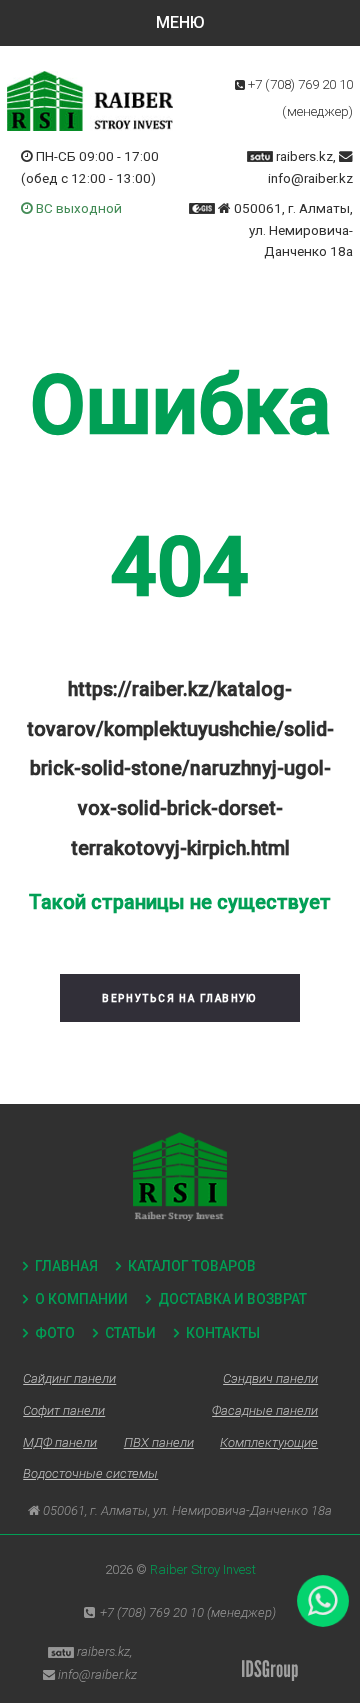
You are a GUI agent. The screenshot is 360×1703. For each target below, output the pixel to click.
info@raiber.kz (310, 178)
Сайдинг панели (69, 1378)
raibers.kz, (306, 156)
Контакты (223, 1333)
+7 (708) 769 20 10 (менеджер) (188, 1612)
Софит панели (64, 1410)
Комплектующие (269, 1442)
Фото (55, 1333)
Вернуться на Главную (180, 998)
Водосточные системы (90, 1473)
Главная (66, 1266)
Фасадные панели (265, 1410)
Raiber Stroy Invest (203, 1569)
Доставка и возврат (232, 1299)
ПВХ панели (159, 1442)
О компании (81, 1299)
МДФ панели (60, 1442)
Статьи (130, 1333)
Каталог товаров (192, 1266)
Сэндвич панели (270, 1378)
